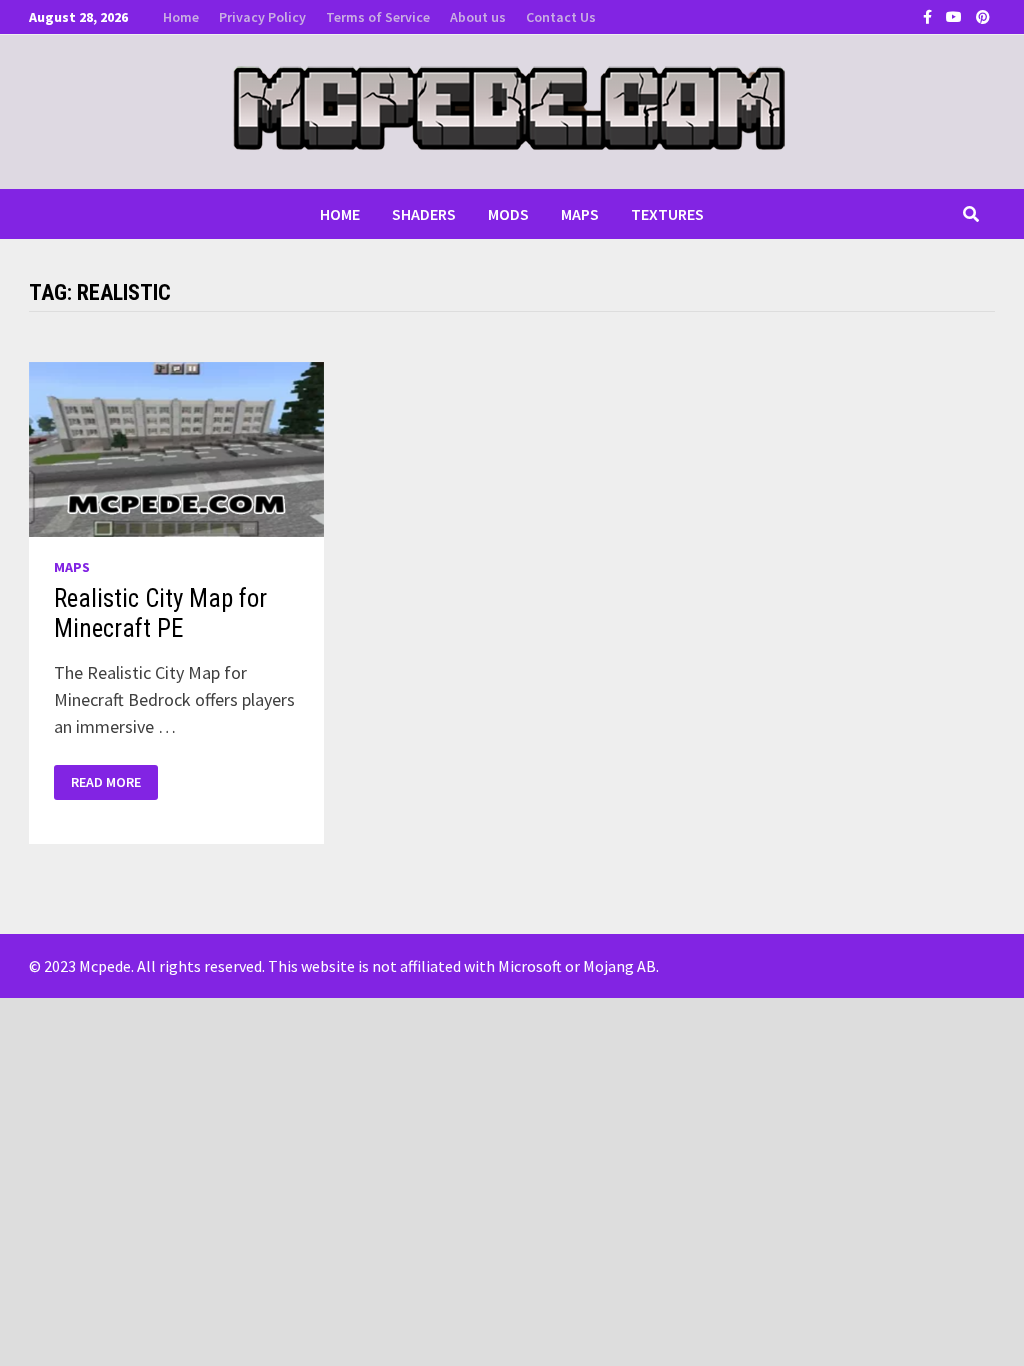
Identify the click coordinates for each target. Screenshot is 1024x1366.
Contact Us (561, 17)
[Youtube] (956, 15)
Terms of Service (378, 17)
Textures (667, 214)
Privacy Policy (262, 17)
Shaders (424, 214)
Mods (508, 214)
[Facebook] (929, 15)
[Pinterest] (983, 15)
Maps (580, 214)
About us (478, 17)
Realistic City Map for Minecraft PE (160, 613)
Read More (105, 782)
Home (181, 17)
